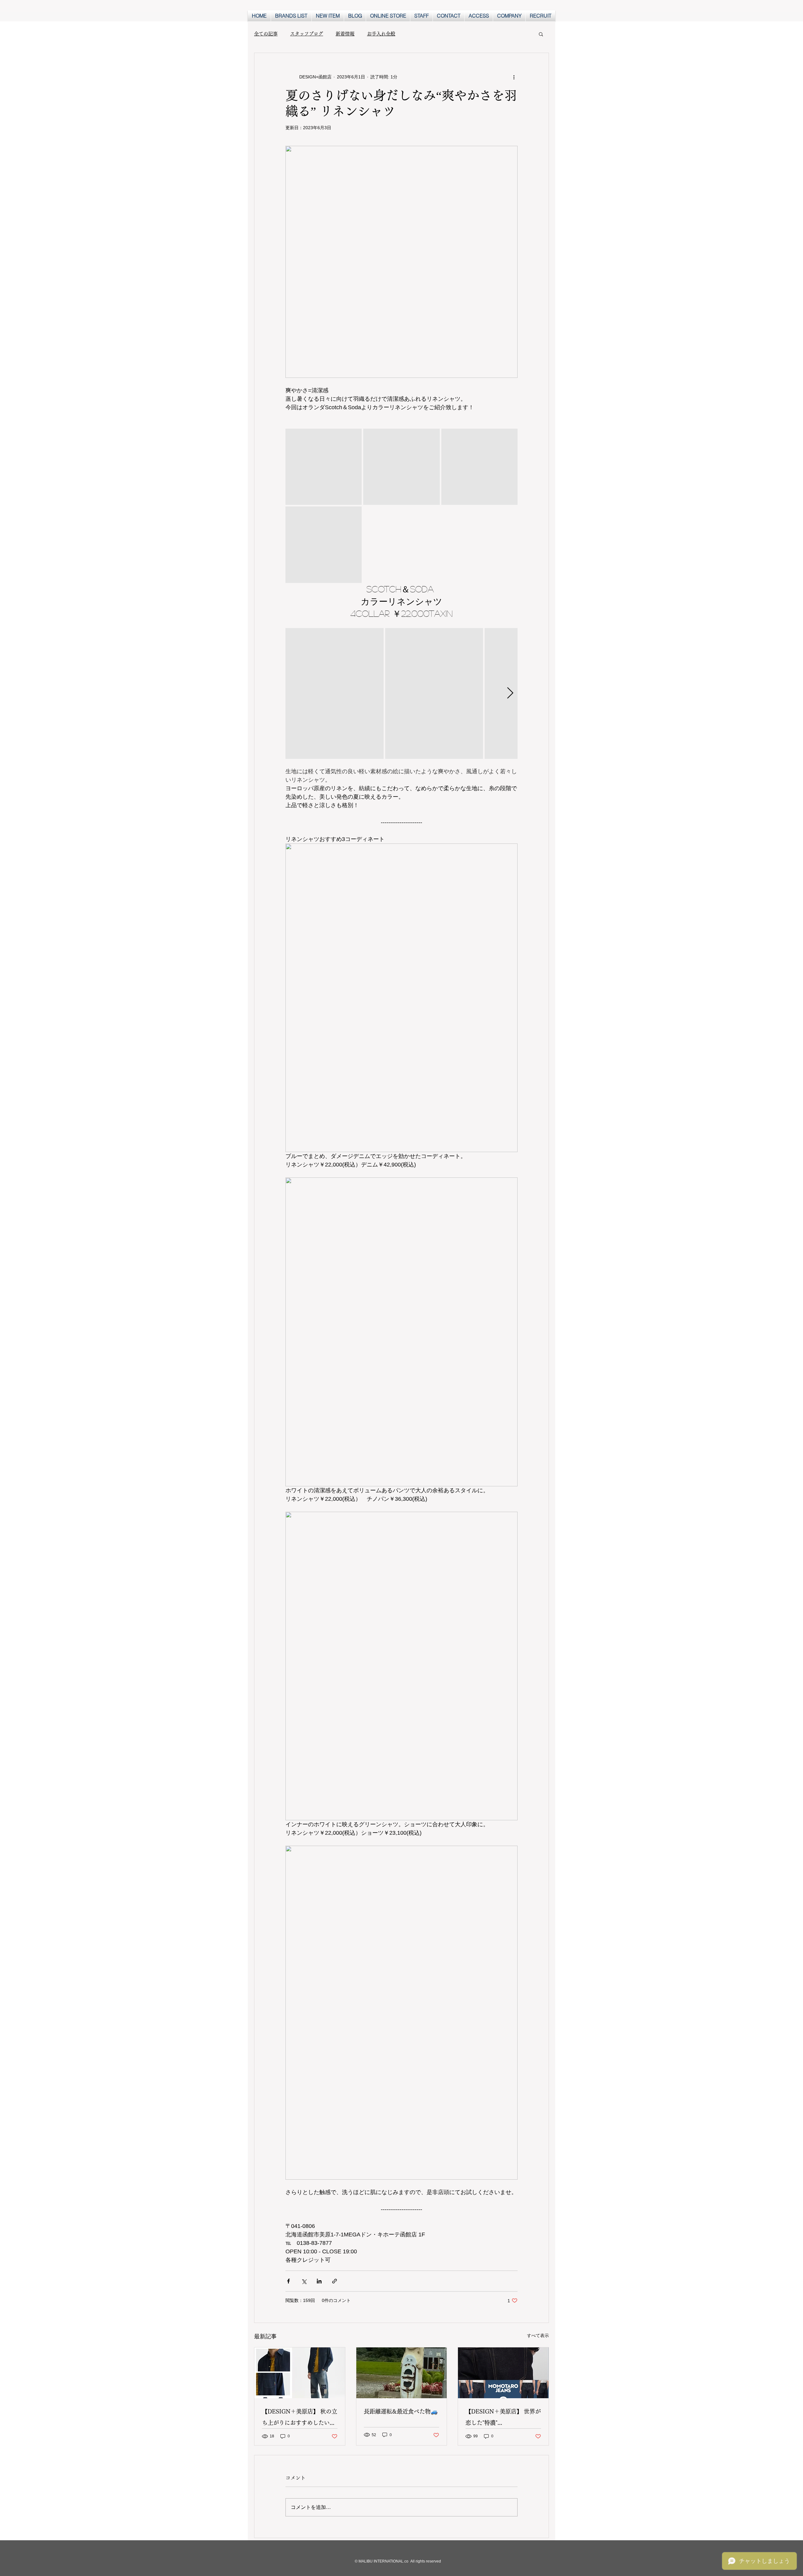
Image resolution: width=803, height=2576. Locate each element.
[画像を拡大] (324, 467)
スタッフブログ (307, 34)
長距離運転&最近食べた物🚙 (401, 2411)
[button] (541, 34)
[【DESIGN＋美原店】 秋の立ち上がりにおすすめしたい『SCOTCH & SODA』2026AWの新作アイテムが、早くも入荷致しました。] (300, 2373)
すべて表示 (538, 2335)
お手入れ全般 (381, 34)
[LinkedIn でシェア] (319, 2281)
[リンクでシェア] (335, 2281)
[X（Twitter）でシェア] (304, 2281)
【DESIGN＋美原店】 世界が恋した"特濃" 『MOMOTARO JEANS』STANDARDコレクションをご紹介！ (503, 2418)
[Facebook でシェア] (288, 2281)
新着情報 (345, 34)
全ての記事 (266, 34)
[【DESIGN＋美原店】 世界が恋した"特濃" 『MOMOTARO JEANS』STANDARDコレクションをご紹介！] (503, 2373)
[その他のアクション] (514, 77)
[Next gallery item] (510, 693)
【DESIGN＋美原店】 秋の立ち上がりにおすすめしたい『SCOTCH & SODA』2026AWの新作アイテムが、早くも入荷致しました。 (300, 2418)
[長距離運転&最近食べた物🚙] (402, 2373)
